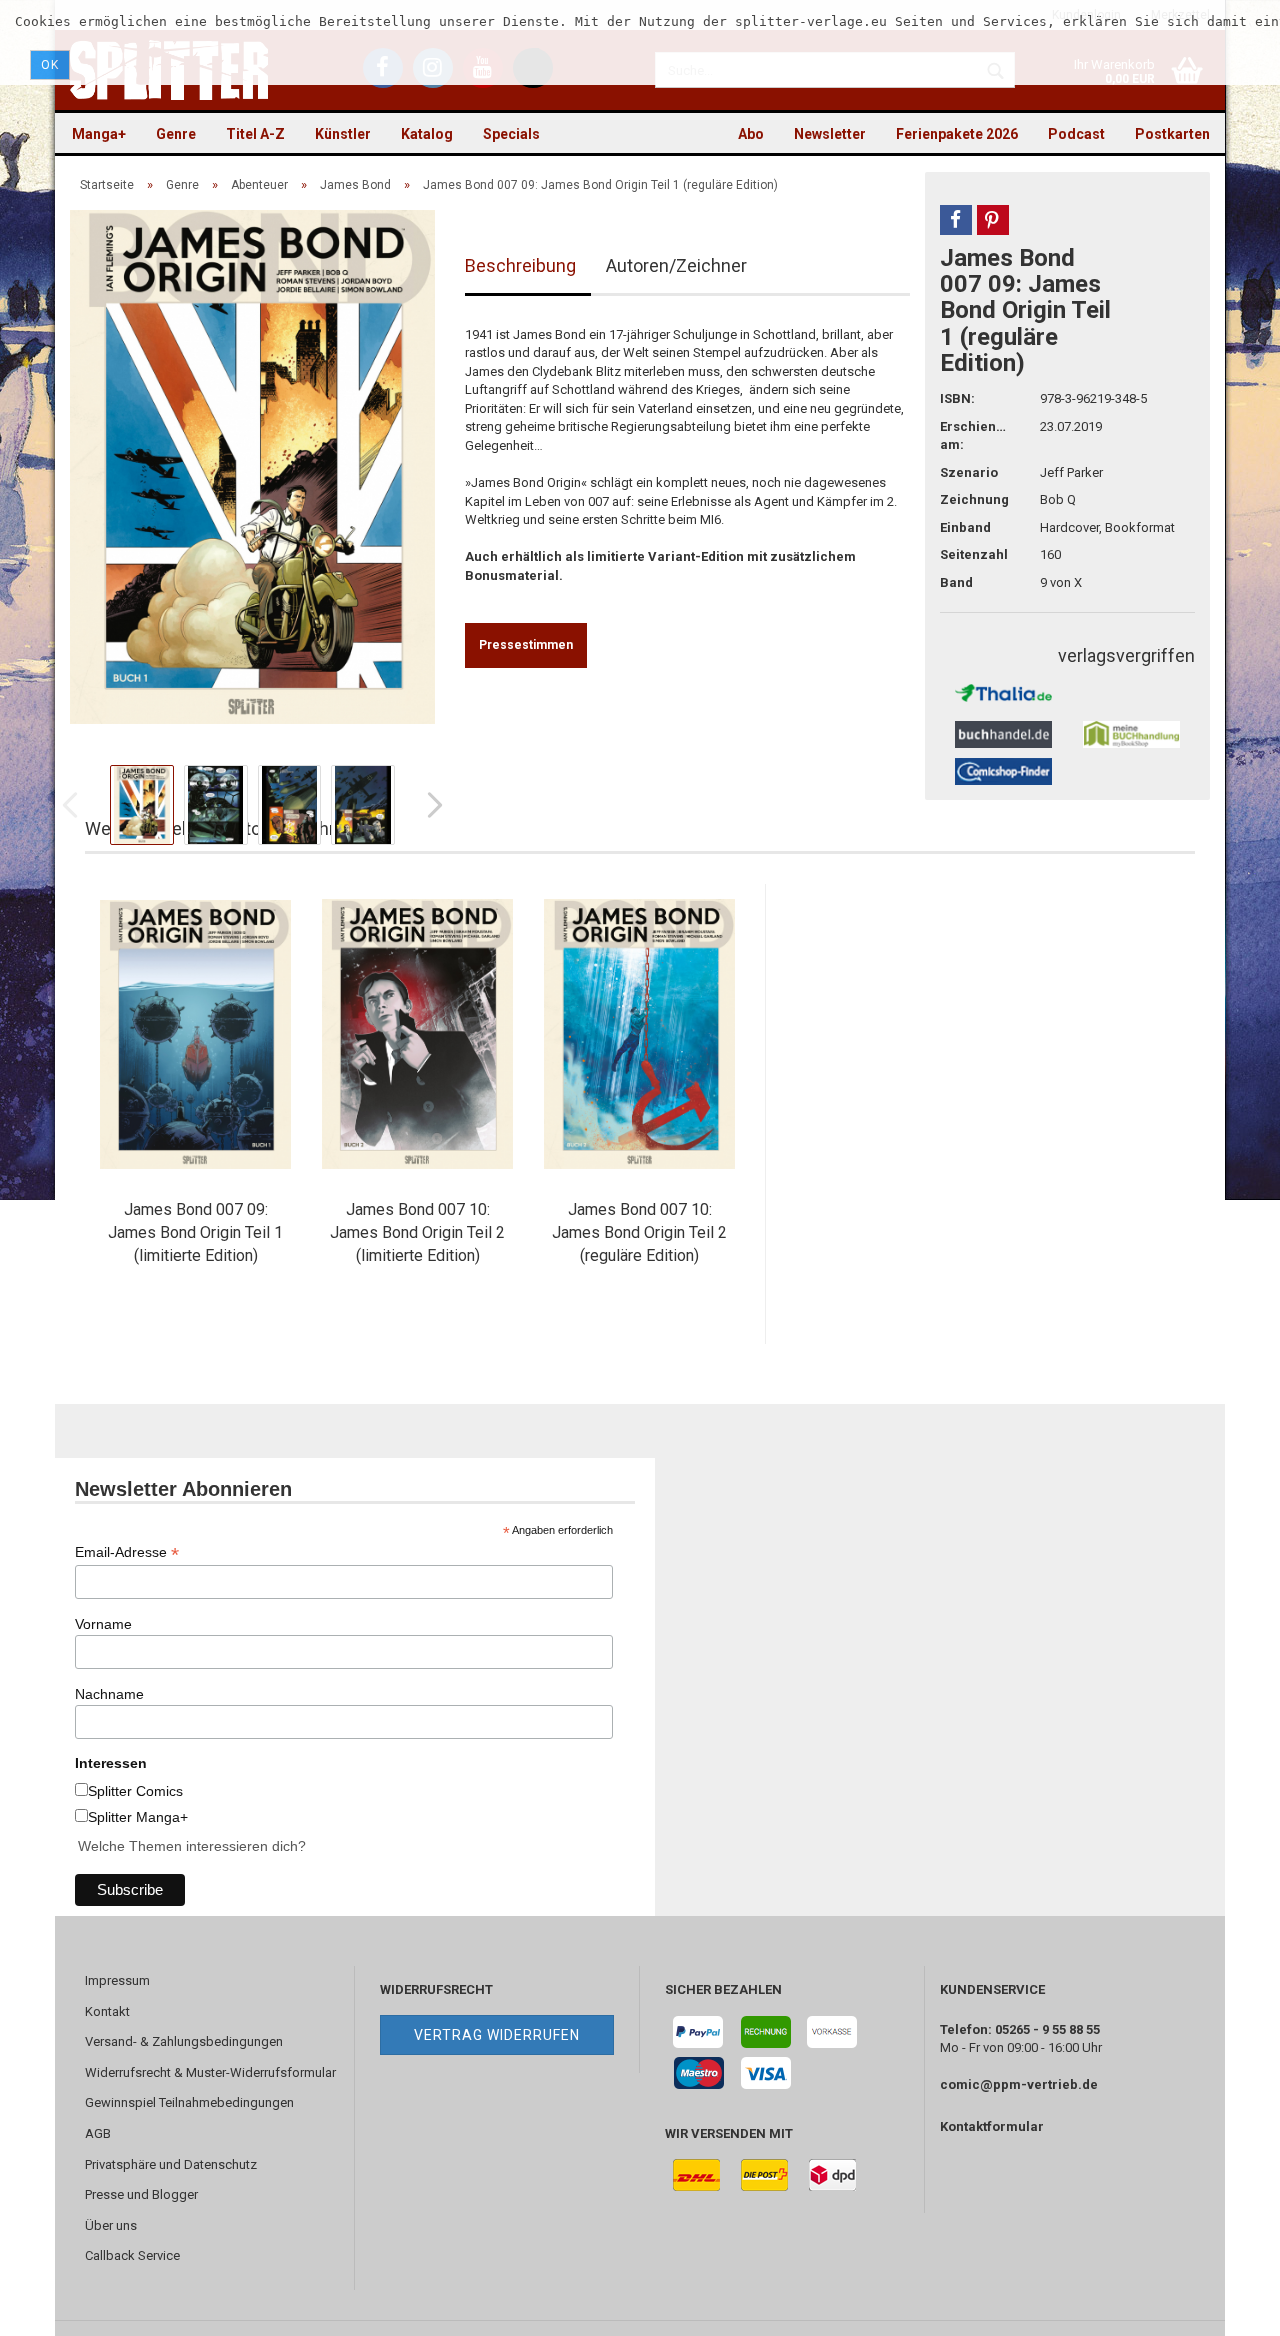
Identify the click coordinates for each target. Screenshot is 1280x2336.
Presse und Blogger (141, 2194)
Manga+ (99, 134)
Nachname (109, 1694)
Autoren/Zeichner (676, 265)
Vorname (103, 1624)
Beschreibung (520, 265)
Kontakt (107, 2011)
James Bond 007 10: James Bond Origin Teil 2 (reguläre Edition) (639, 1232)
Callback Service (132, 2255)
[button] (956, 220)
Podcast (1076, 134)
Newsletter (830, 134)
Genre (176, 134)
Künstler (343, 134)
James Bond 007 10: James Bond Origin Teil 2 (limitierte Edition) (417, 1232)
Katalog (427, 134)
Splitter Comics (135, 1791)
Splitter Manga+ (138, 1817)
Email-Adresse (127, 1552)
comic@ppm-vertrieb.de (1019, 2084)
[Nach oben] (1225, 2306)
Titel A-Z (255, 134)
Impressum (117, 1980)
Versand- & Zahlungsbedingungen (184, 2041)
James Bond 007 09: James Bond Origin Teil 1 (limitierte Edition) (195, 1232)
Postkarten (1172, 134)
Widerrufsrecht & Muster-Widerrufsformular (210, 2072)
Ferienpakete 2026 (957, 134)
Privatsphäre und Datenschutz (171, 2164)
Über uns (111, 2225)
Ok (50, 65)
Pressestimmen (526, 645)
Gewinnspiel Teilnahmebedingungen (189, 2102)
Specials (511, 134)
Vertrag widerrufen (497, 2035)
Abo (751, 134)
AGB (98, 2133)
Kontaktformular (992, 2126)
